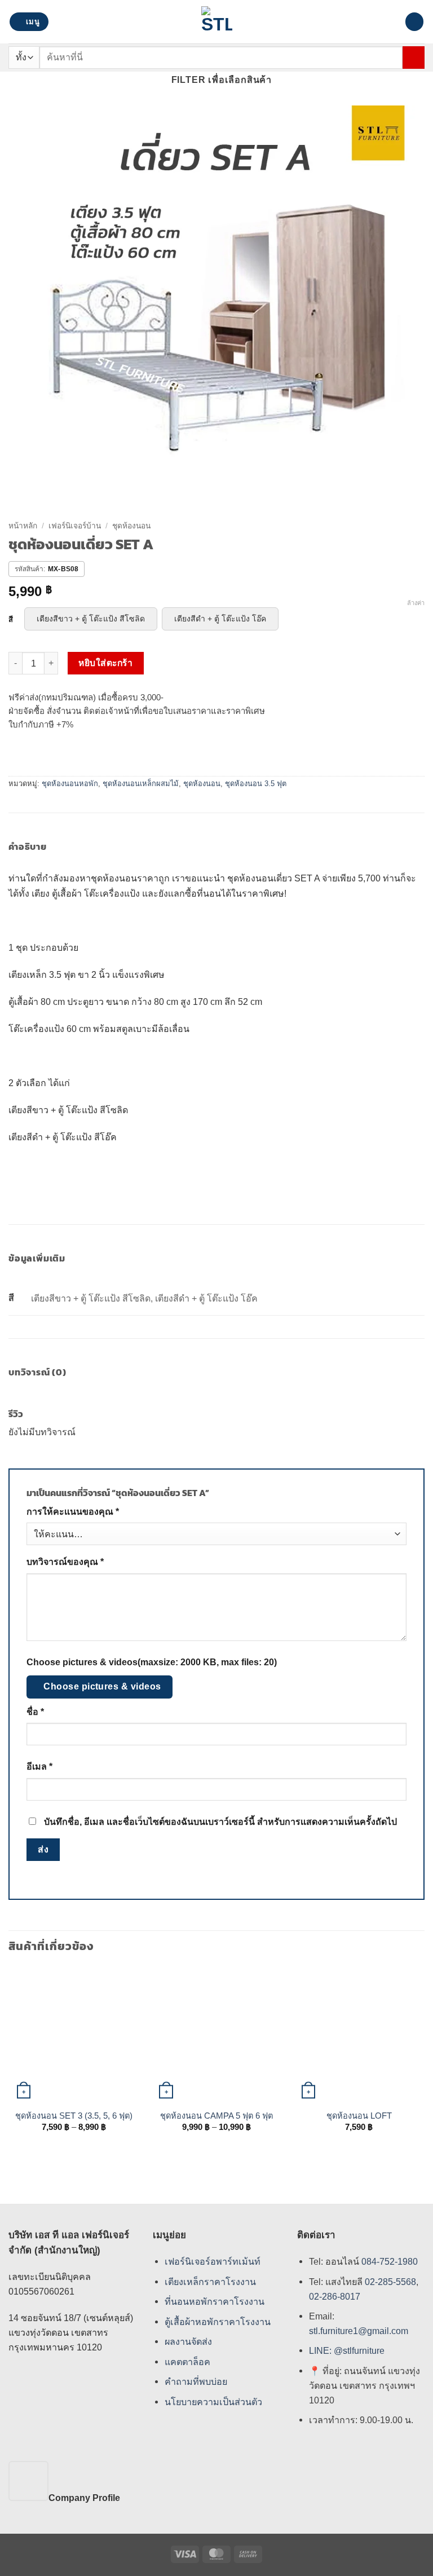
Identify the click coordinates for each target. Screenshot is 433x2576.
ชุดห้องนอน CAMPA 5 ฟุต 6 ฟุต (216, 2116)
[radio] (91, 619)
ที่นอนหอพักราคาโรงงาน (215, 2301)
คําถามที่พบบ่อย (196, 2382)
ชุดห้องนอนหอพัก (70, 784)
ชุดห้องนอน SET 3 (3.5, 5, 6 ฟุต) (74, 2116)
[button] (29, 22)
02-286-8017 (335, 2296)
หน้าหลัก (23, 526)
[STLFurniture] (217, 22)
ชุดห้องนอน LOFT (359, 2116)
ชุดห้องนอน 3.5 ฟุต (256, 784)
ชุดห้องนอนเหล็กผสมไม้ (141, 784)
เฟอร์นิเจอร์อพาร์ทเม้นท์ (213, 2261)
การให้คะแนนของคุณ (73, 1512)
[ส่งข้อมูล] (414, 57)
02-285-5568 (389, 2282)
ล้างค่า (416, 603)
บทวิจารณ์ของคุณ (65, 1562)
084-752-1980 (390, 2261)
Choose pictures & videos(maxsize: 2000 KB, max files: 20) (152, 1662)
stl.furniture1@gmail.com (359, 2331)
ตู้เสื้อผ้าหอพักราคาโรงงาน (218, 2322)
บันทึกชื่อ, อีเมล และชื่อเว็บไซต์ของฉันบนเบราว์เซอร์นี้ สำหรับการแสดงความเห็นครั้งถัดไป (220, 1822)
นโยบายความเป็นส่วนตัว (213, 2402)
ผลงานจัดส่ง (188, 2342)
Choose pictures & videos (102, 1686)
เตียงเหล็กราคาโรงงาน (210, 2282)
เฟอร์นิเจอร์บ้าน (75, 526)
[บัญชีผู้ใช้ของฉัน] (391, 22)
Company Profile (84, 2498)
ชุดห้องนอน (131, 526)
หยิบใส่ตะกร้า (105, 663)
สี (11, 620)
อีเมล (39, 1766)
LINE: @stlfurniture (347, 2351)
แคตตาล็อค (187, 2362)
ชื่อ (35, 1712)
